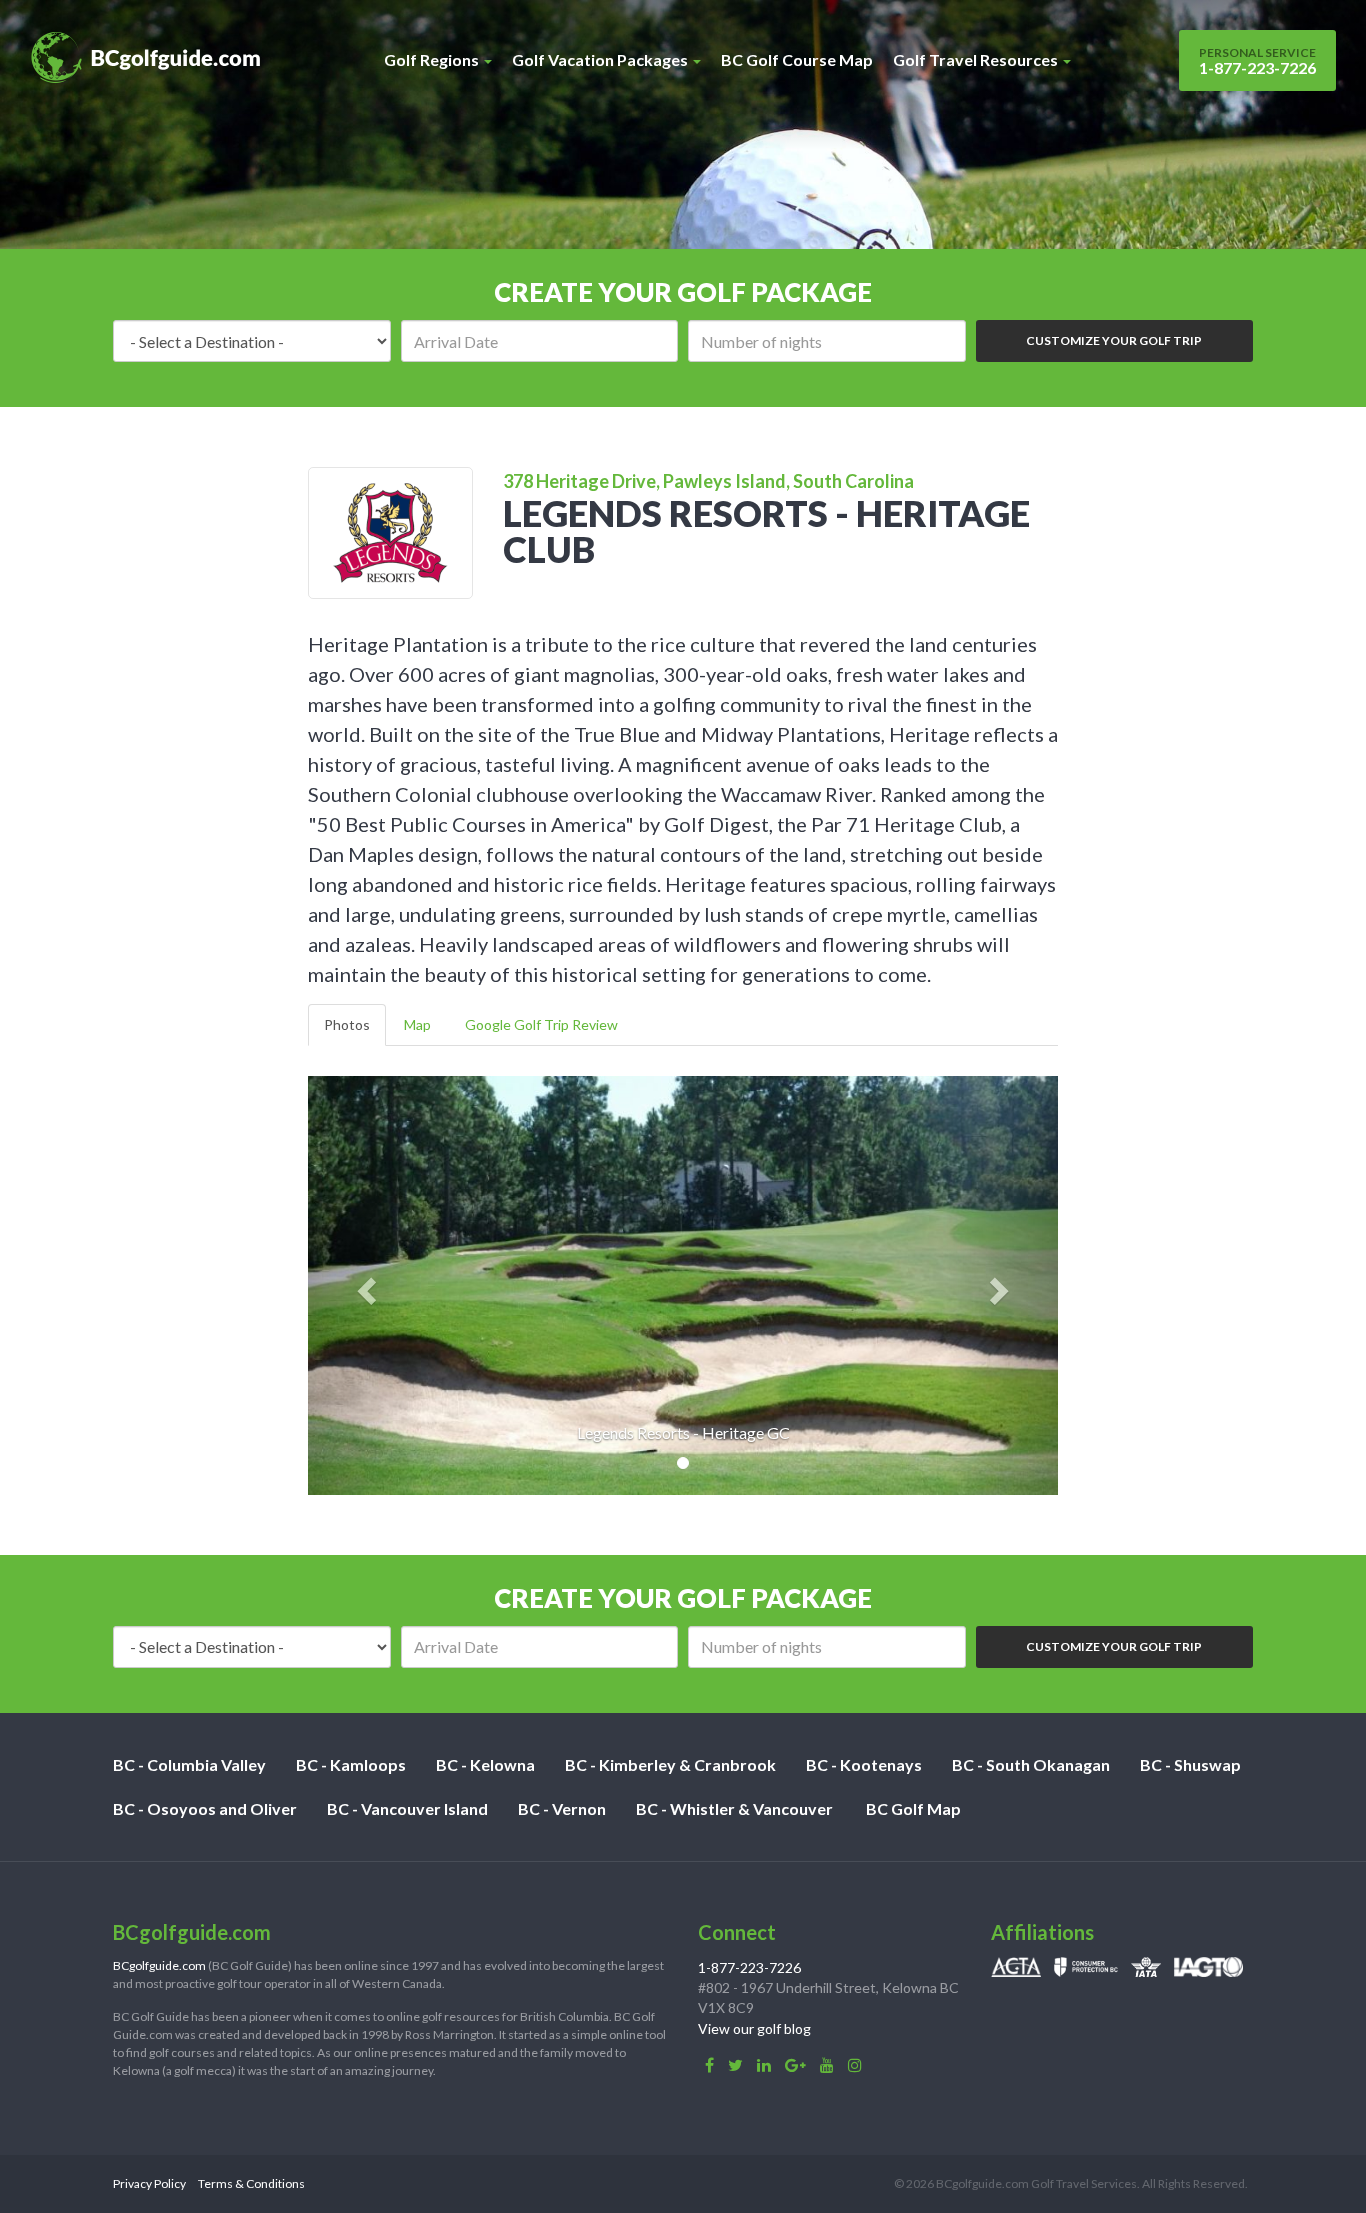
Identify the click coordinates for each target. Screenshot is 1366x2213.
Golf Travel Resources (977, 59)
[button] (364, 1285)
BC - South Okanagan (1031, 1764)
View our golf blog (754, 2028)
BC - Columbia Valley (189, 1764)
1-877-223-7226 (1257, 61)
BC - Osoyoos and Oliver (205, 1808)
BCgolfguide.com (159, 1965)
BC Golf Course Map (797, 59)
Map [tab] (417, 1024)
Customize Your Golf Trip (1114, 340)
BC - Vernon (562, 1808)
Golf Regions (433, 59)
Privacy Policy (149, 2183)
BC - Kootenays (864, 1764)
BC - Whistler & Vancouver (734, 1808)
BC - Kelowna (485, 1764)
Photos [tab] (347, 1024)
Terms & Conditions (251, 2183)
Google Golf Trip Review (541, 1024)
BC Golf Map (913, 1808)
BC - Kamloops (351, 1764)
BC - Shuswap (1190, 1764)
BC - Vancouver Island (407, 1808)
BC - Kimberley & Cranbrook (670, 1764)
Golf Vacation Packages (601, 59)
